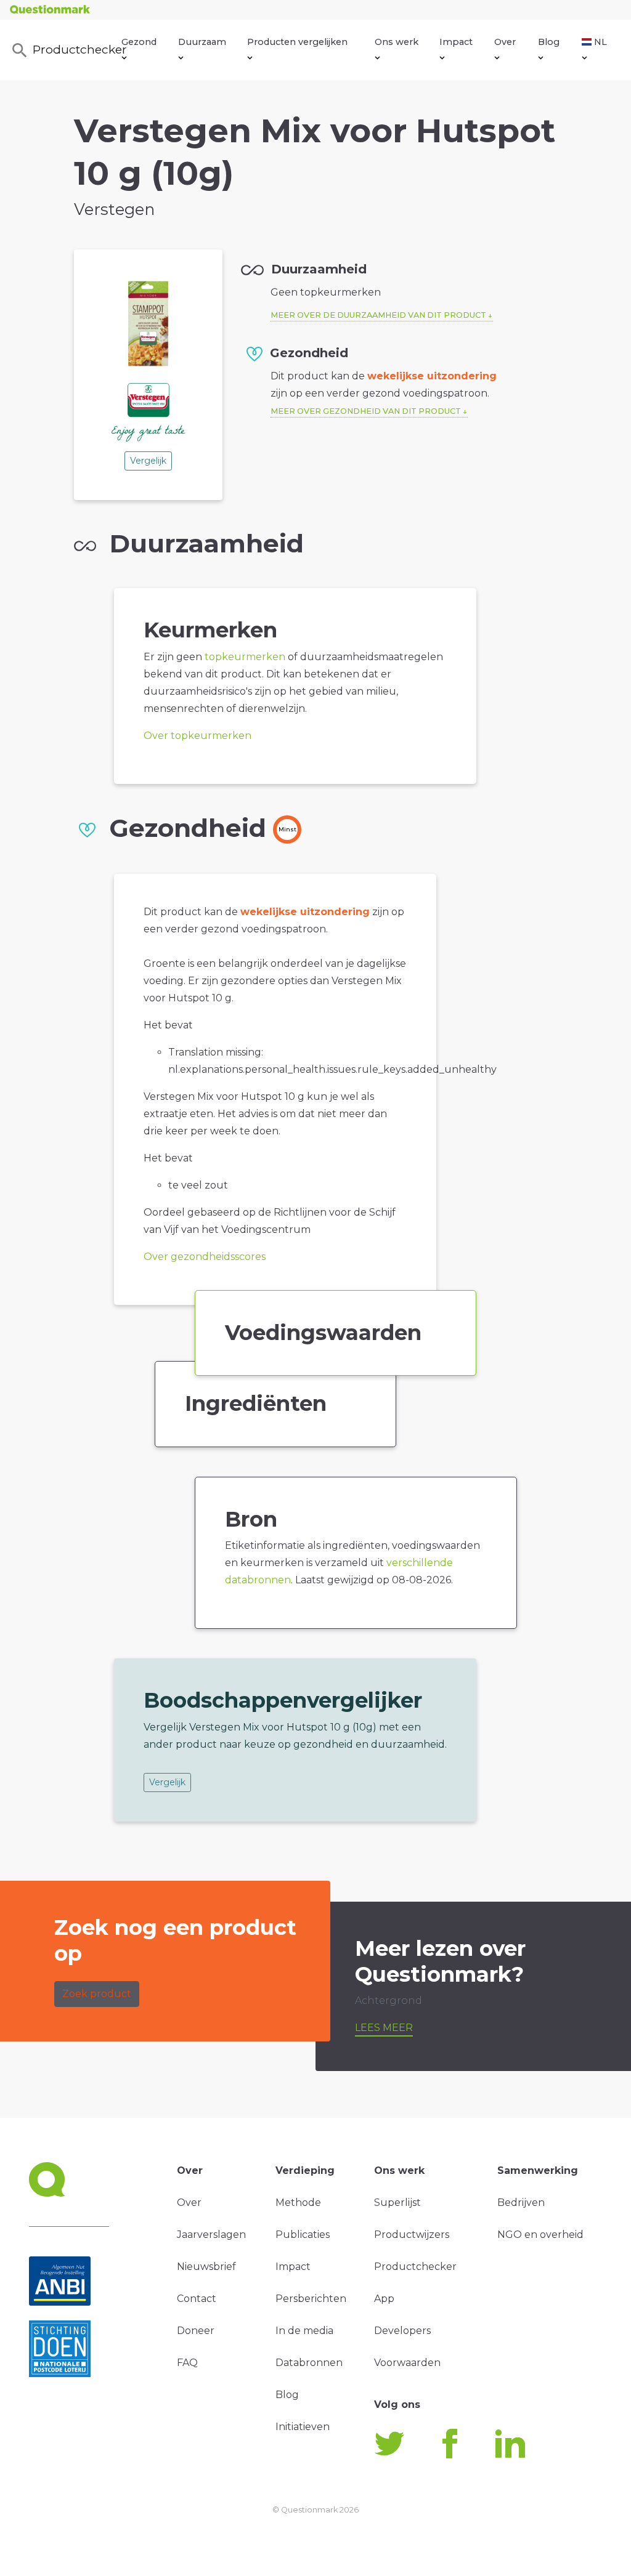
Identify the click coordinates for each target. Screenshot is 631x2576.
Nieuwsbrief (206, 2267)
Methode (298, 2203)
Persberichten (311, 2299)
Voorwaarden (407, 2363)
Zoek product (97, 1994)
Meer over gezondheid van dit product (366, 411)
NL (600, 42)
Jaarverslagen (211, 2235)
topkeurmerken (245, 657)
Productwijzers (412, 2235)
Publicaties (303, 2235)
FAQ (187, 2363)
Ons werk (397, 42)
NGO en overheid (540, 2235)
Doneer (196, 2331)
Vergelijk (148, 461)
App (384, 2299)
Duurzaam (202, 42)
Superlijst (397, 2203)
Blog (549, 42)
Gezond (139, 42)
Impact (456, 42)
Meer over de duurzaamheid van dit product (378, 315)
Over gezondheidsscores (205, 1257)
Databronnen (309, 2363)
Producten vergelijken (297, 42)
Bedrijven (521, 2203)
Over (505, 42)
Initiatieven (303, 2427)
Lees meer (384, 2028)
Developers (402, 2331)
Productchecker (77, 49)
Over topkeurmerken (197, 736)
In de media (304, 2331)
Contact (197, 2299)
